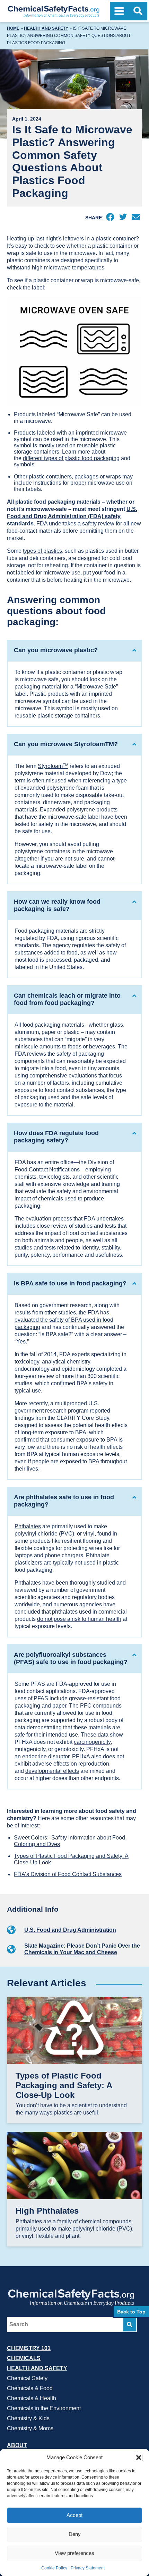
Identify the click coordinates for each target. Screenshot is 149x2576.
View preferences (74, 2553)
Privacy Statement (88, 2568)
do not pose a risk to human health (79, 1619)
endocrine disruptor (46, 1756)
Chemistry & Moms (30, 2428)
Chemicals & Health (32, 2398)
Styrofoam (53, 766)
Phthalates (28, 1526)
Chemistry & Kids (28, 2418)
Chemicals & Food (30, 2388)
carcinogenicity (92, 1742)
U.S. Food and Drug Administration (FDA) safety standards (72, 516)
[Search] (130, 2325)
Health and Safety (46, 28)
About (17, 2445)
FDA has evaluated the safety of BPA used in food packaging (64, 1320)
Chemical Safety (27, 2378)
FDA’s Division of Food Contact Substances (68, 1874)
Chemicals (24, 2358)
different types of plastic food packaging (71, 458)
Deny (75, 2534)
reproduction (94, 1764)
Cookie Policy (54, 2568)
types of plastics (42, 551)
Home (13, 28)
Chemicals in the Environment (44, 2408)
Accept (74, 2515)
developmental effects (52, 1771)
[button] (139, 2458)
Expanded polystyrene (67, 810)
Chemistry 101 (29, 2348)
